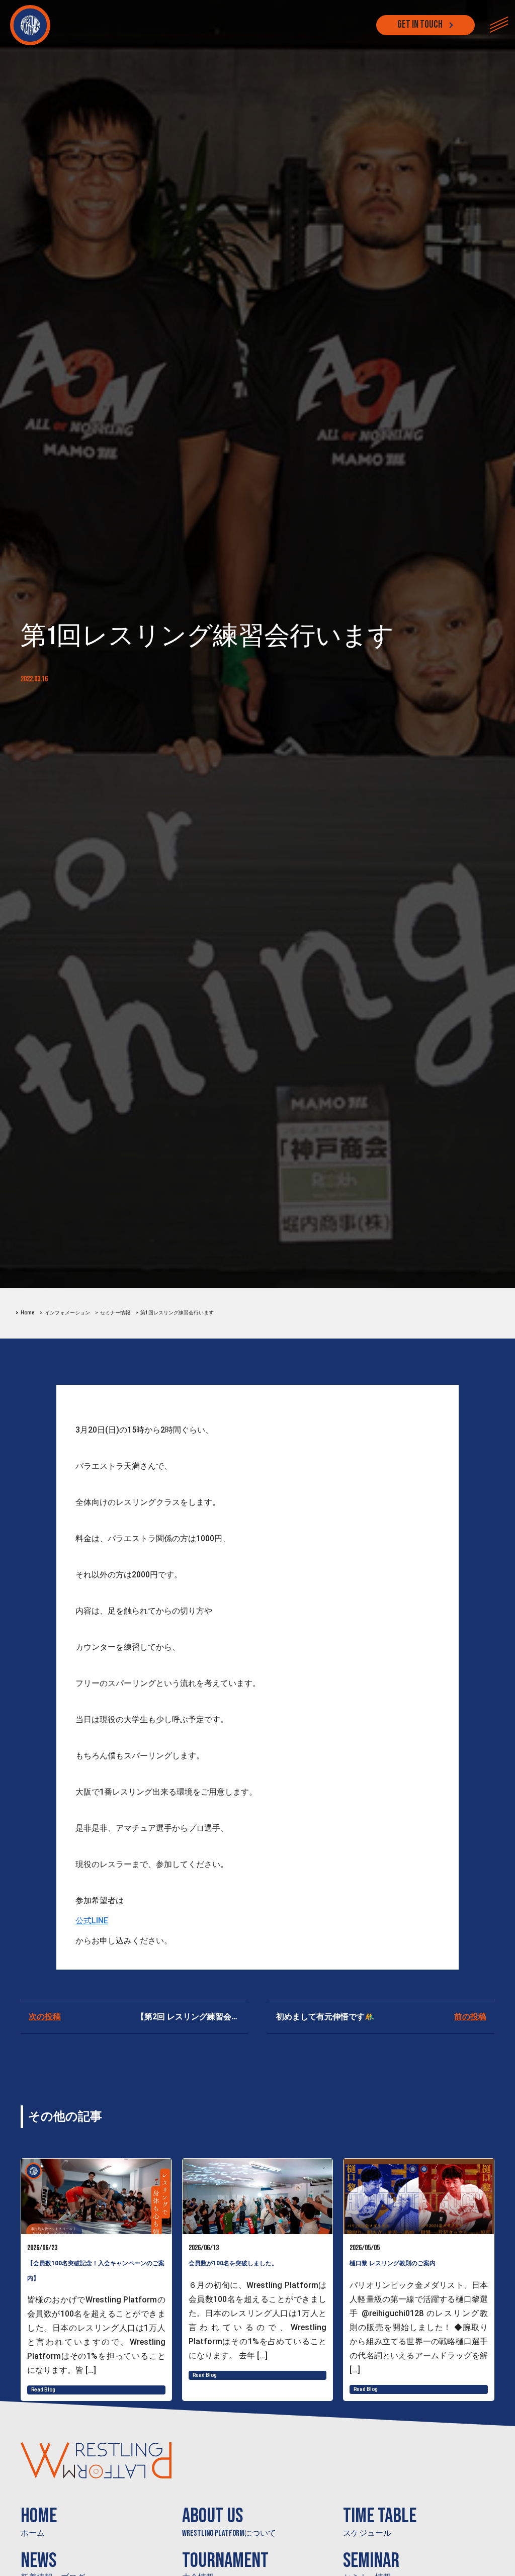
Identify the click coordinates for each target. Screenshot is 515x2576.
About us (229, 2521)
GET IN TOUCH (420, 25)
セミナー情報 (115, 1313)
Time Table (380, 2521)
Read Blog (43, 2390)
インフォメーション (67, 1313)
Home (28, 1313)
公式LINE (92, 1921)
